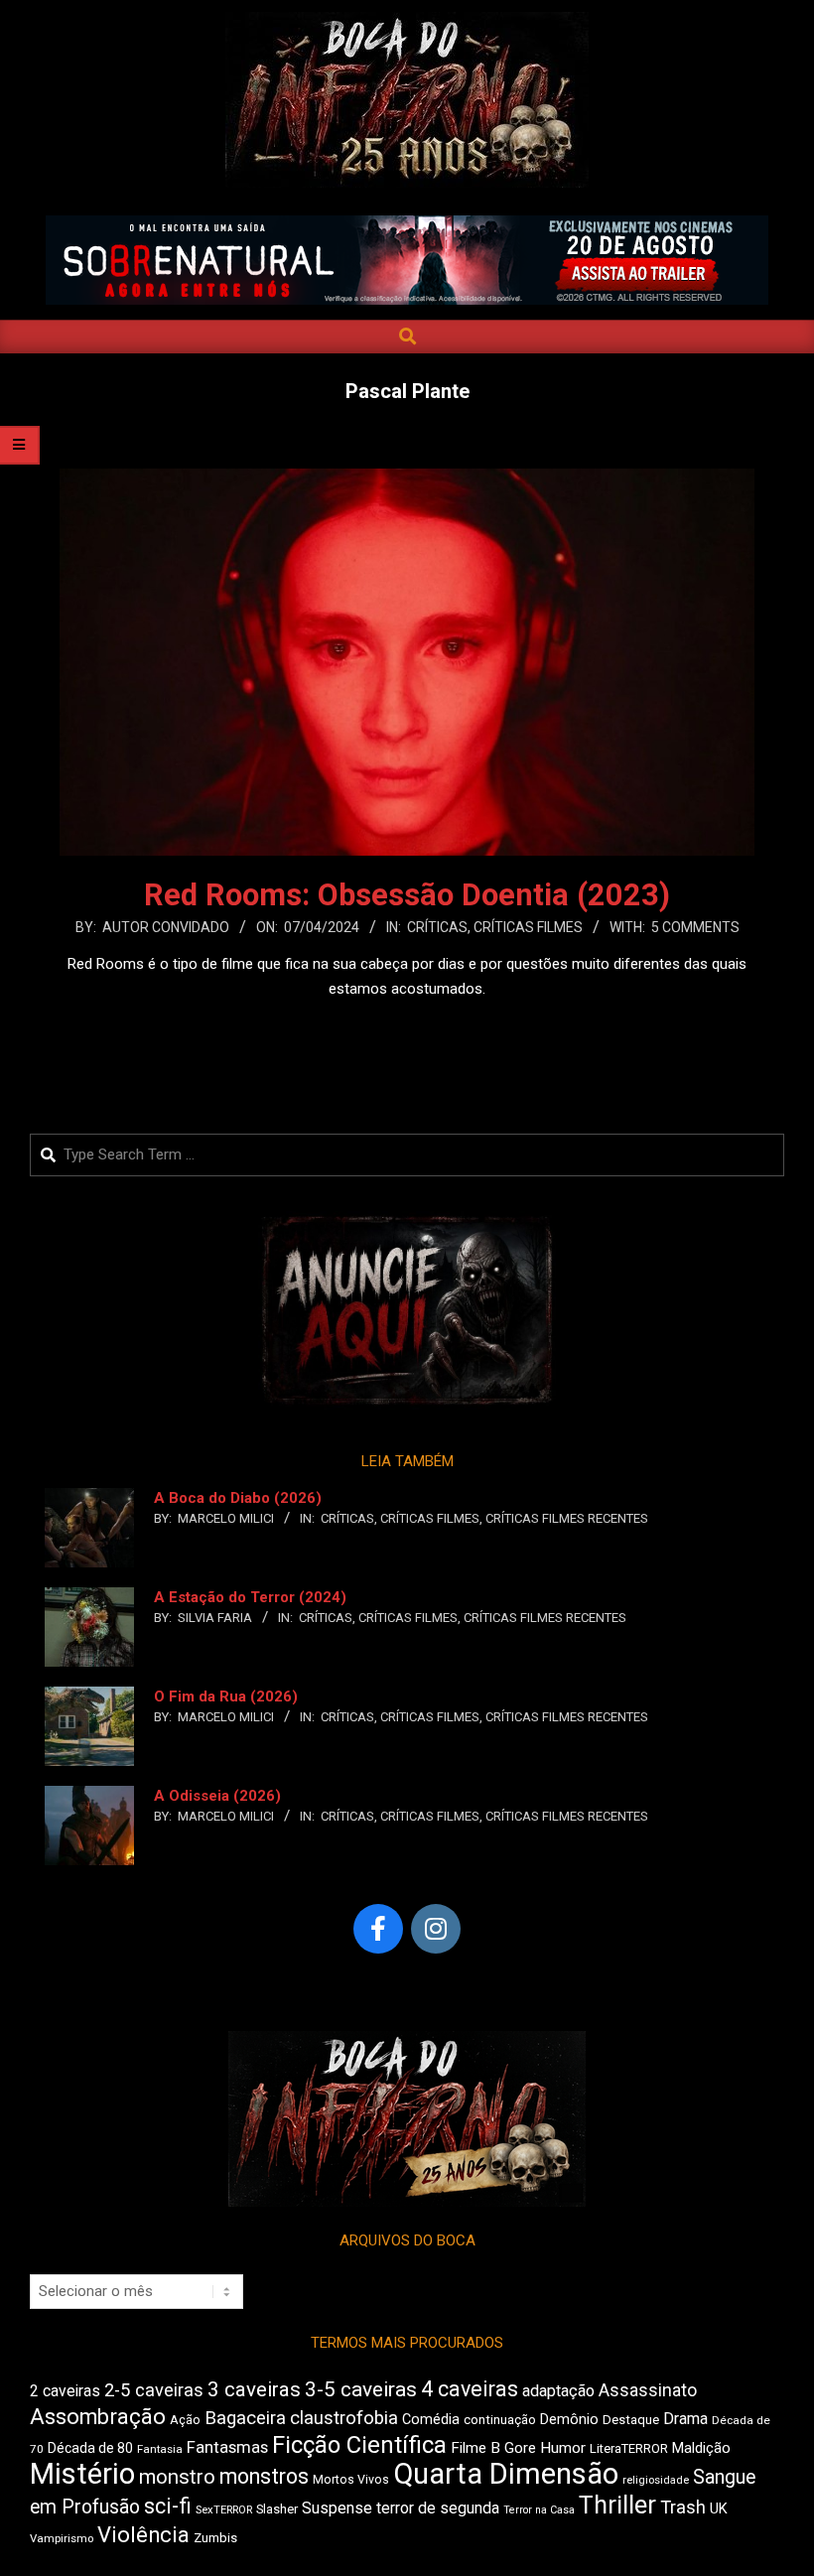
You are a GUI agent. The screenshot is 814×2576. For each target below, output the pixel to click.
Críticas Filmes (528, 927)
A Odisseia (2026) (217, 1796)
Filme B (475, 2448)
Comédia (431, 2420)
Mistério (82, 2474)
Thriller (617, 2505)
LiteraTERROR (629, 2448)
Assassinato (648, 2390)
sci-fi (168, 2506)
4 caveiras (470, 2389)
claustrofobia (344, 2418)
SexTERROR (224, 2510)
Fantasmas (227, 2447)
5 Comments (695, 927)
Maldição (701, 2448)
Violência (143, 2535)
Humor (563, 2448)
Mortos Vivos (351, 2480)
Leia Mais (407, 1027)
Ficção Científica (359, 2445)
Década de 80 (90, 2448)
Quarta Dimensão (506, 2474)
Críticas (437, 927)
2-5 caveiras (154, 2390)
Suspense (337, 2508)
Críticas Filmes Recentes (567, 1518)
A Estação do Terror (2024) (250, 1597)
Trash (683, 2508)
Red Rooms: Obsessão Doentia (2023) (407, 895)
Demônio (569, 2419)
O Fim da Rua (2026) (226, 1696)
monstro (177, 2477)
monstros (264, 2476)
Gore (520, 2448)
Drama (685, 2419)
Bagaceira (245, 2418)
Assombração (98, 2417)
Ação (185, 2420)
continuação (500, 2420)
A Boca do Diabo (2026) (238, 1498)
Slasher (277, 2509)
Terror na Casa (539, 2510)
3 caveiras (254, 2389)
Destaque (631, 2420)
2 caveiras (65, 2391)
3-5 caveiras (361, 2389)
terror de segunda (438, 2508)
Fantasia (160, 2449)
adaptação (558, 2391)
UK (719, 2508)
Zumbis (215, 2538)
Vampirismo (62, 2538)
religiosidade (656, 2480)
